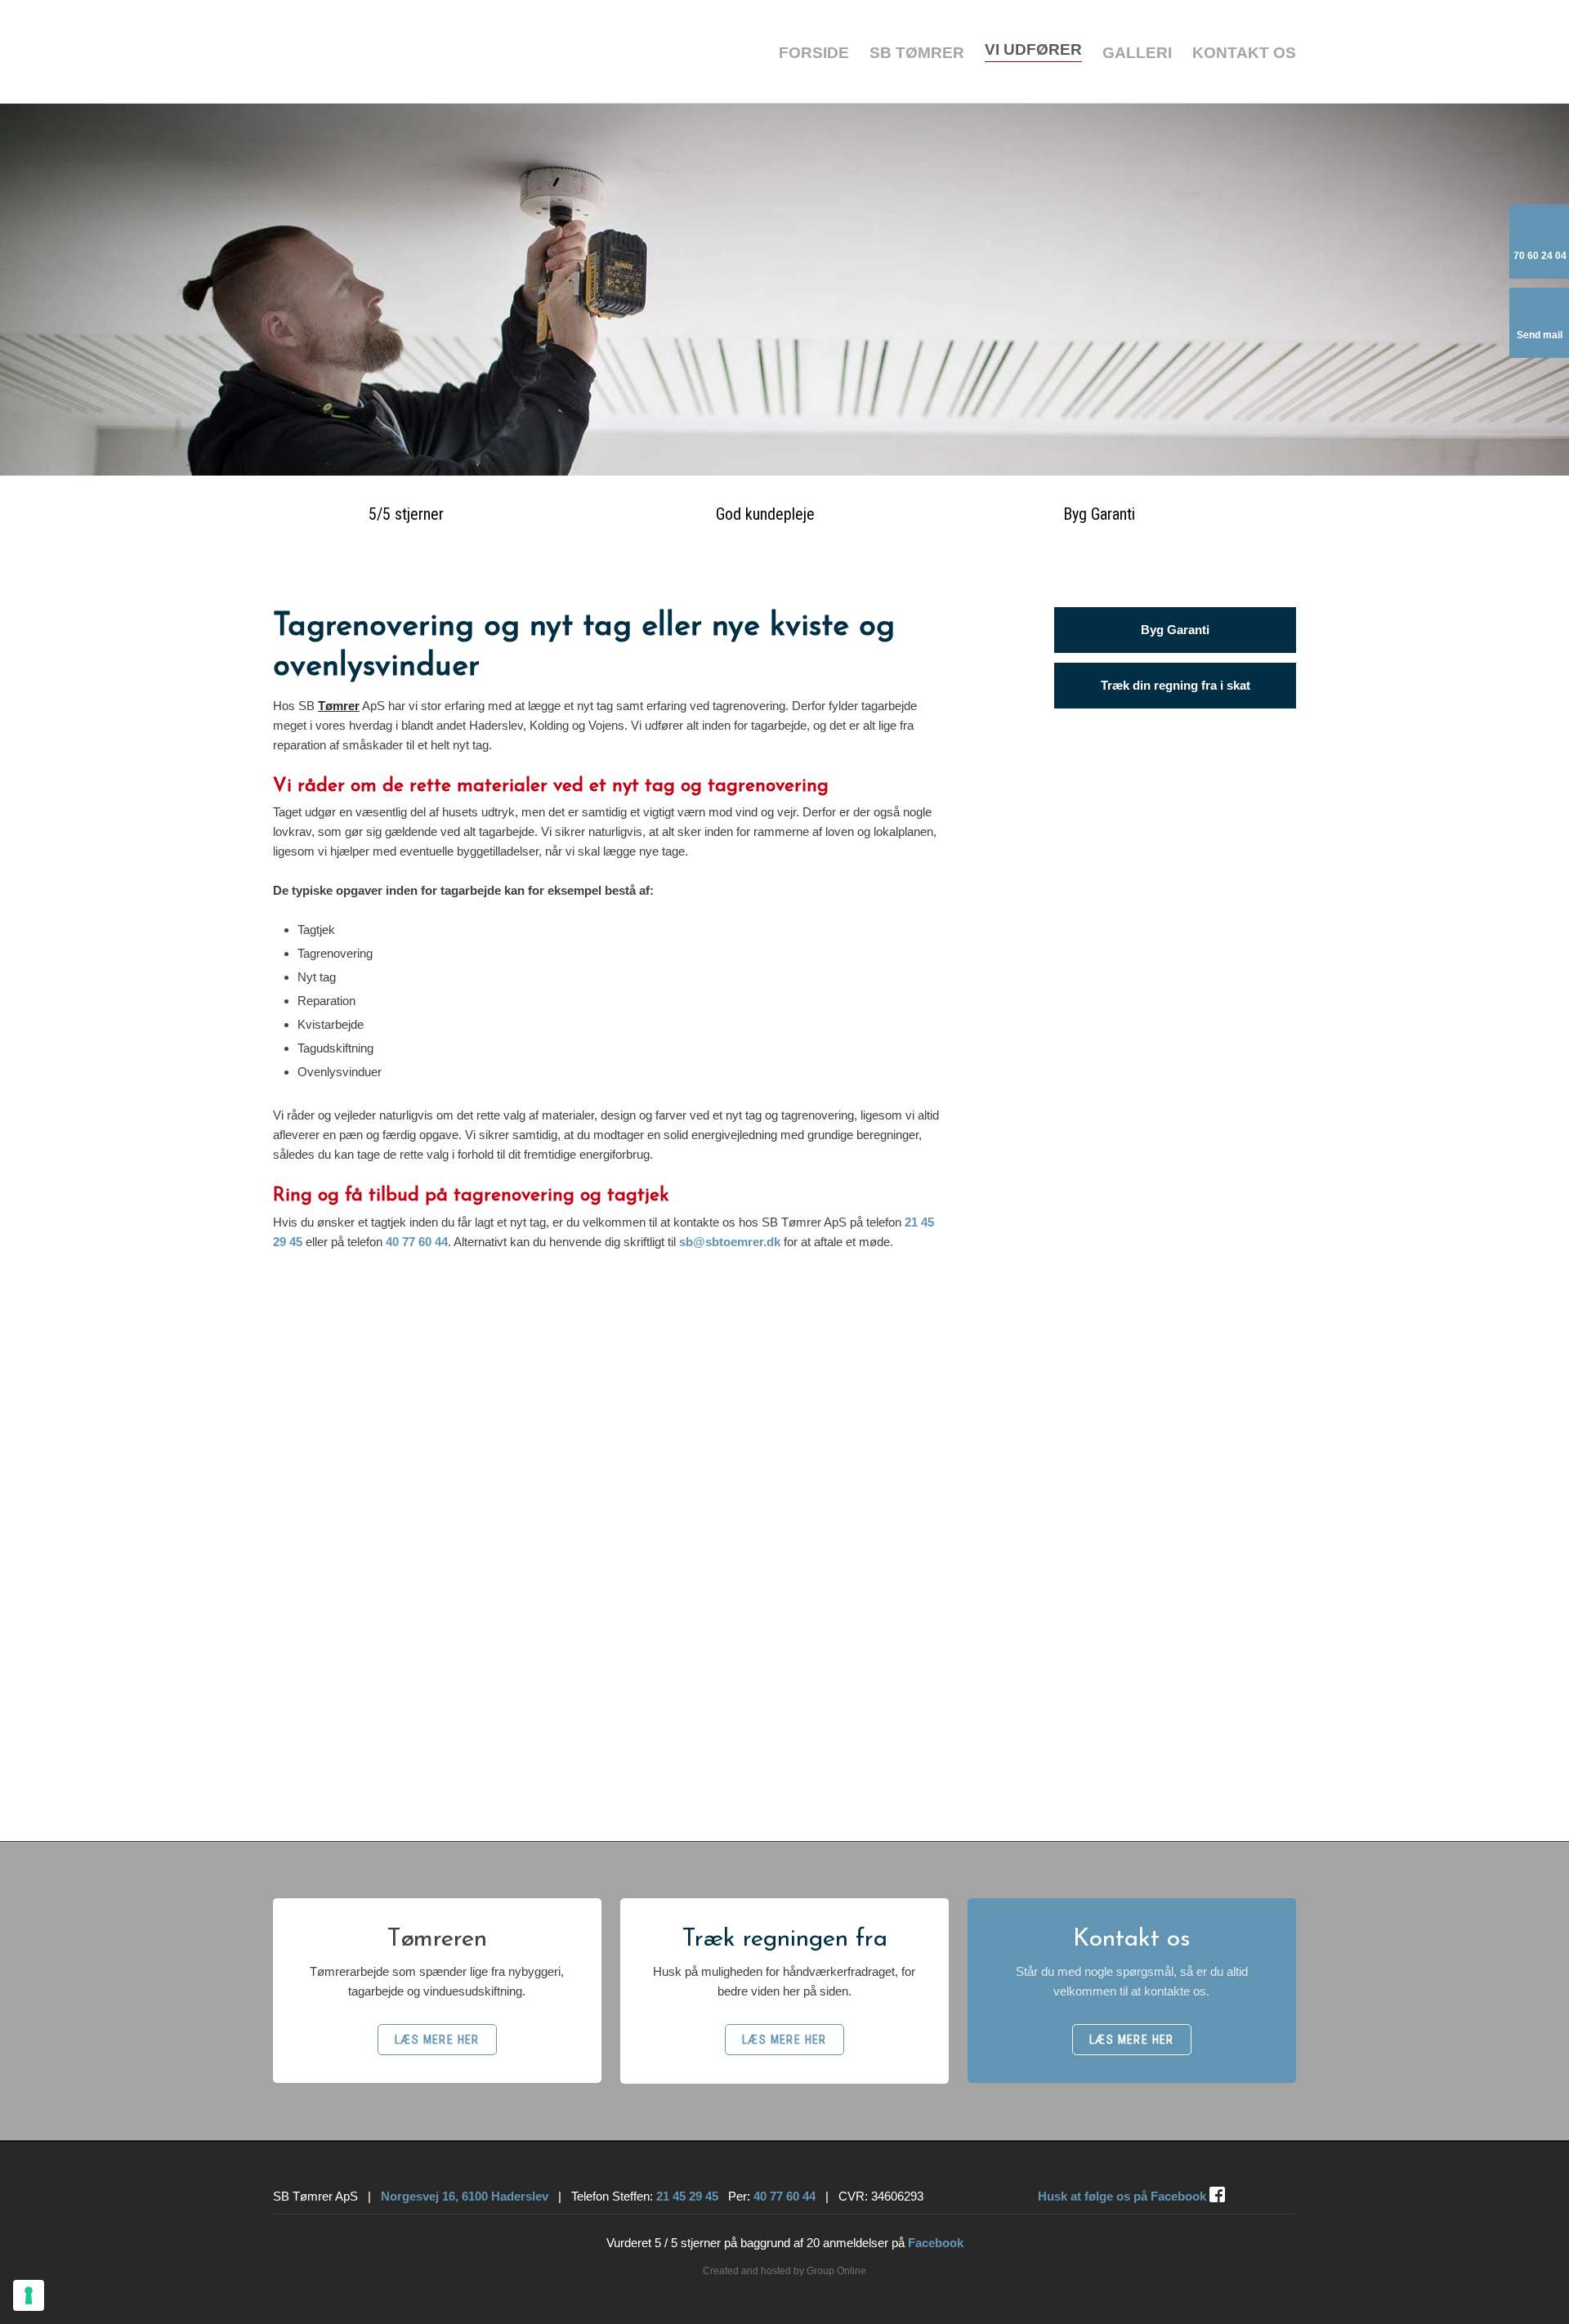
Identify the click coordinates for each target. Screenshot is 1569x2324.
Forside (814, 53)
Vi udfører (1033, 49)
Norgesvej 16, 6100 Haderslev (465, 2196)
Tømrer (339, 706)
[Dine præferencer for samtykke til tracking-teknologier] (29, 2295)
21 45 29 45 (687, 2196)
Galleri (1137, 53)
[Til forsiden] (437, 51)
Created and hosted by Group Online (784, 2271)
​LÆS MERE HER (437, 2040)
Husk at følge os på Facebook (1122, 2196)
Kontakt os (1244, 53)
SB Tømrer (917, 53)
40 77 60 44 (417, 1242)
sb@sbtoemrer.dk (730, 1242)
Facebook (936, 2243)
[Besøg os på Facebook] (1217, 2194)
